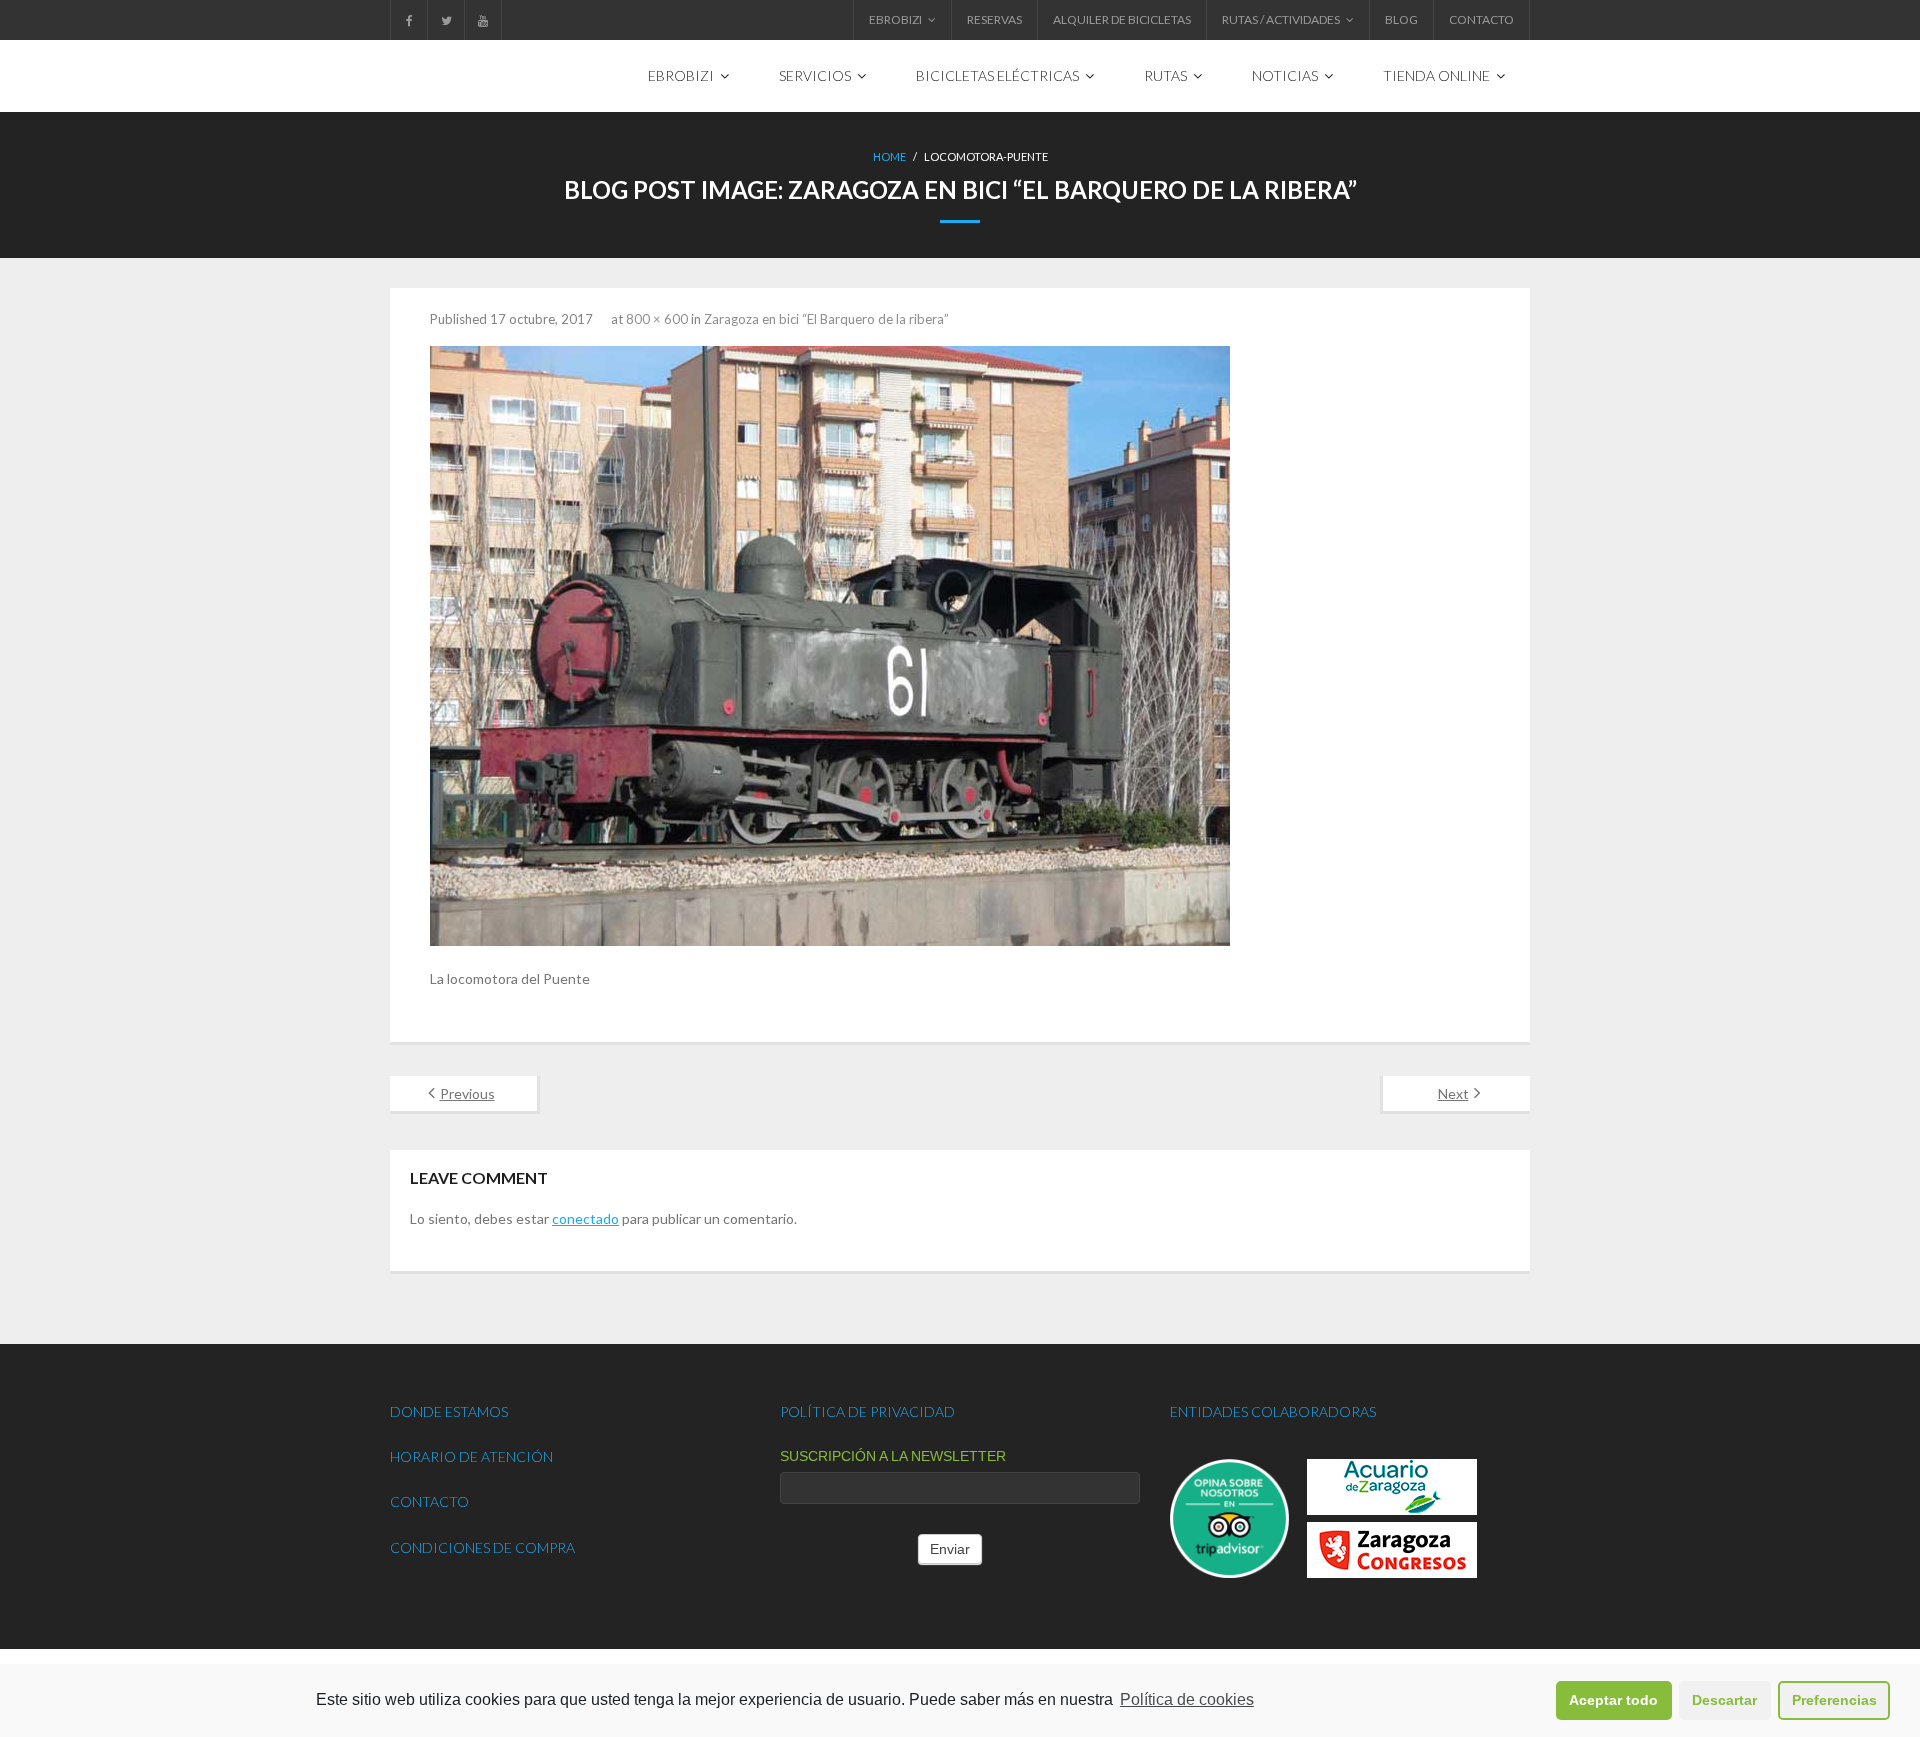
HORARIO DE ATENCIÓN (471, 1456)
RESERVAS (994, 19)
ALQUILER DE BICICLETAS (1122, 19)
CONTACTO (1481, 19)
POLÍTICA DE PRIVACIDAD (867, 1411)
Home (889, 156)
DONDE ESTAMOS (449, 1411)
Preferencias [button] (1834, 1700)
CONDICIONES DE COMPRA (482, 1547)
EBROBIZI (895, 19)
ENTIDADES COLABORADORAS (1273, 1411)
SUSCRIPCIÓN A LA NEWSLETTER (893, 1456)
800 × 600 (657, 319)
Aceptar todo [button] (1613, 1700)
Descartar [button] (1724, 1700)
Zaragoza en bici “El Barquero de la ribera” (826, 319)
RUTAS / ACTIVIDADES (1281, 19)
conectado (585, 1218)
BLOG (1401, 19)
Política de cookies (1187, 1699)
